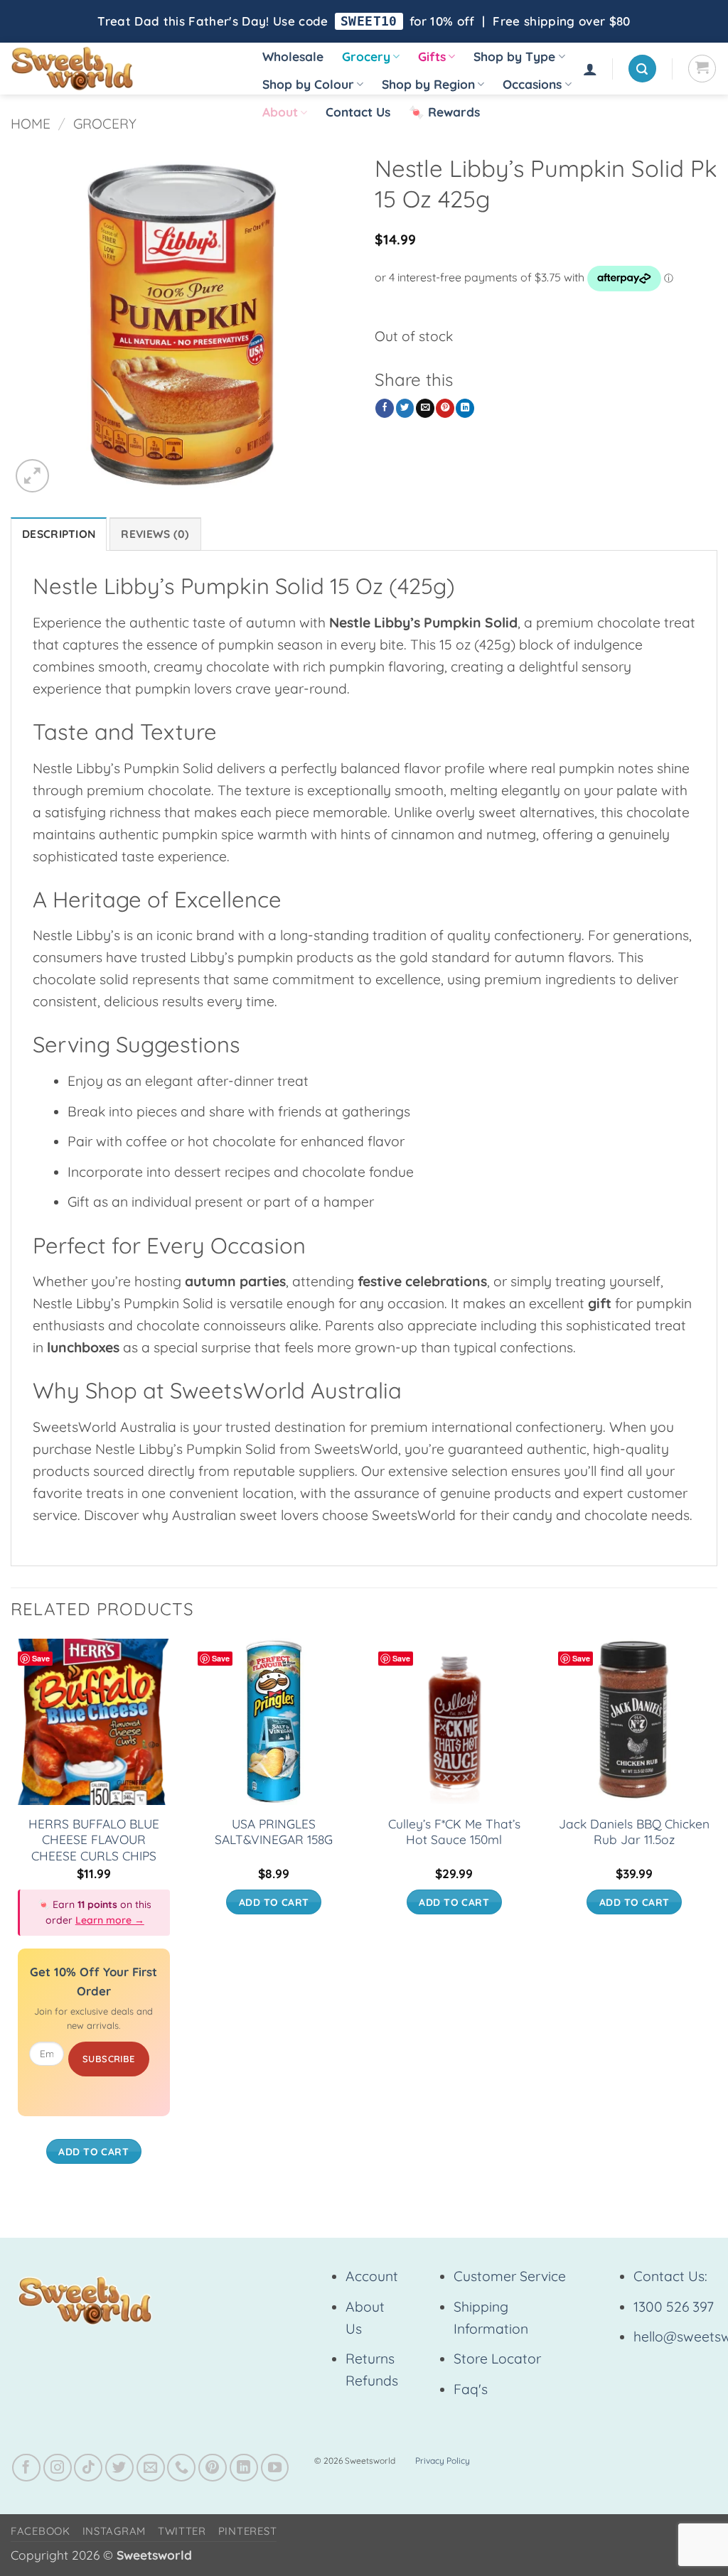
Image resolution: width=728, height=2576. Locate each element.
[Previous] (11, 1915)
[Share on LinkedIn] (465, 408)
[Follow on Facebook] (26, 2468)
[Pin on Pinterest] (445, 408)
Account (372, 2276)
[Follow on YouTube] (275, 2468)
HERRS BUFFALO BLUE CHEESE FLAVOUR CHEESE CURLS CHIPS (94, 1840)
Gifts (432, 56)
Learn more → (110, 1920)
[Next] (717, 1915)
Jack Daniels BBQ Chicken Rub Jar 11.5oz (634, 1832)
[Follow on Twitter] (119, 2468)
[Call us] (181, 2468)
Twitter (182, 2531)
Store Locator (497, 2359)
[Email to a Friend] (425, 408)
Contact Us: (670, 2276)
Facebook (41, 2531)
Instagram (114, 2531)
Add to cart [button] (93, 2151)
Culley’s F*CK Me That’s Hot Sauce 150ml (454, 1832)
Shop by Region (428, 84)
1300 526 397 (674, 2307)
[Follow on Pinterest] (213, 2468)
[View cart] (702, 69)
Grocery (366, 56)
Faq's (471, 2389)
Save (41, 1658)
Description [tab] (59, 534)
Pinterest (248, 2531)
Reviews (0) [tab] (155, 534)
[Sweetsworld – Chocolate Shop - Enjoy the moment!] (121, 69)
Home (31, 124)
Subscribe (109, 2059)
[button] (590, 69)
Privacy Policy (443, 2461)
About (280, 112)
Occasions (532, 84)
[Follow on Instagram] (58, 2468)
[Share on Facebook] (385, 408)
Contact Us (358, 112)
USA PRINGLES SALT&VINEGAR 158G (274, 1832)
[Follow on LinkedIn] (244, 2468)
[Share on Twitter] (405, 408)
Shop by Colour (308, 84)
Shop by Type (514, 56)
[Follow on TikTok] (88, 2468)
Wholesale (293, 56)
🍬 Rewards (444, 112)
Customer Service (510, 2276)
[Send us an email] (151, 2468)
